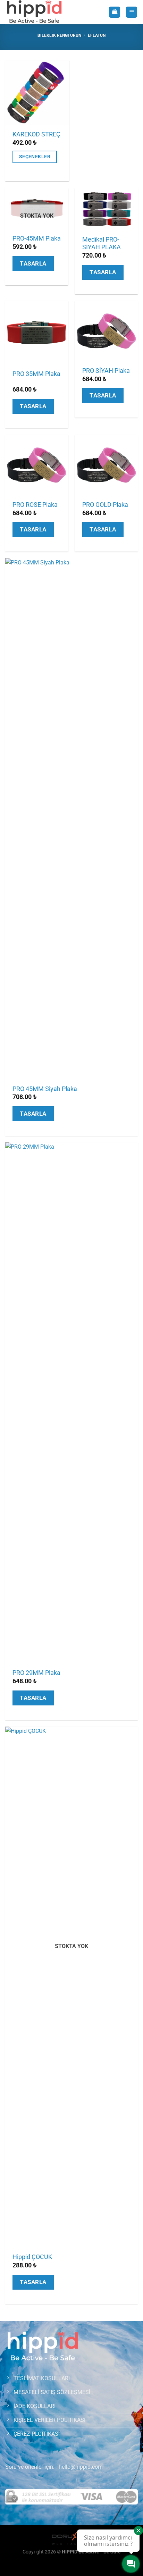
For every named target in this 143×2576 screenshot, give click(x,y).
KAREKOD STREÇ (36, 134)
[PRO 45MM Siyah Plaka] (71, 819)
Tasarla (33, 263)
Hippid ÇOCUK (32, 2257)
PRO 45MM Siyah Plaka (45, 1089)
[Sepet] (115, 12)
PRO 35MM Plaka (36, 374)
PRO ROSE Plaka (35, 505)
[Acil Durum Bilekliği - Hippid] (37, 12)
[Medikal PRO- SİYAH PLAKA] (106, 209)
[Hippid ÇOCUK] (71, 1987)
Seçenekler (35, 157)
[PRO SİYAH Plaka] (106, 331)
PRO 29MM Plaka (36, 1673)
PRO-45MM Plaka (37, 238)
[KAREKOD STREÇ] (37, 92)
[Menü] (132, 12)
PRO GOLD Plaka (105, 505)
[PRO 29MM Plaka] (71, 1403)
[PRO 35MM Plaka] (37, 332)
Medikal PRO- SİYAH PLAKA (102, 244)
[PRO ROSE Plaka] (37, 465)
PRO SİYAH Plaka (106, 371)
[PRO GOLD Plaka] (106, 465)
